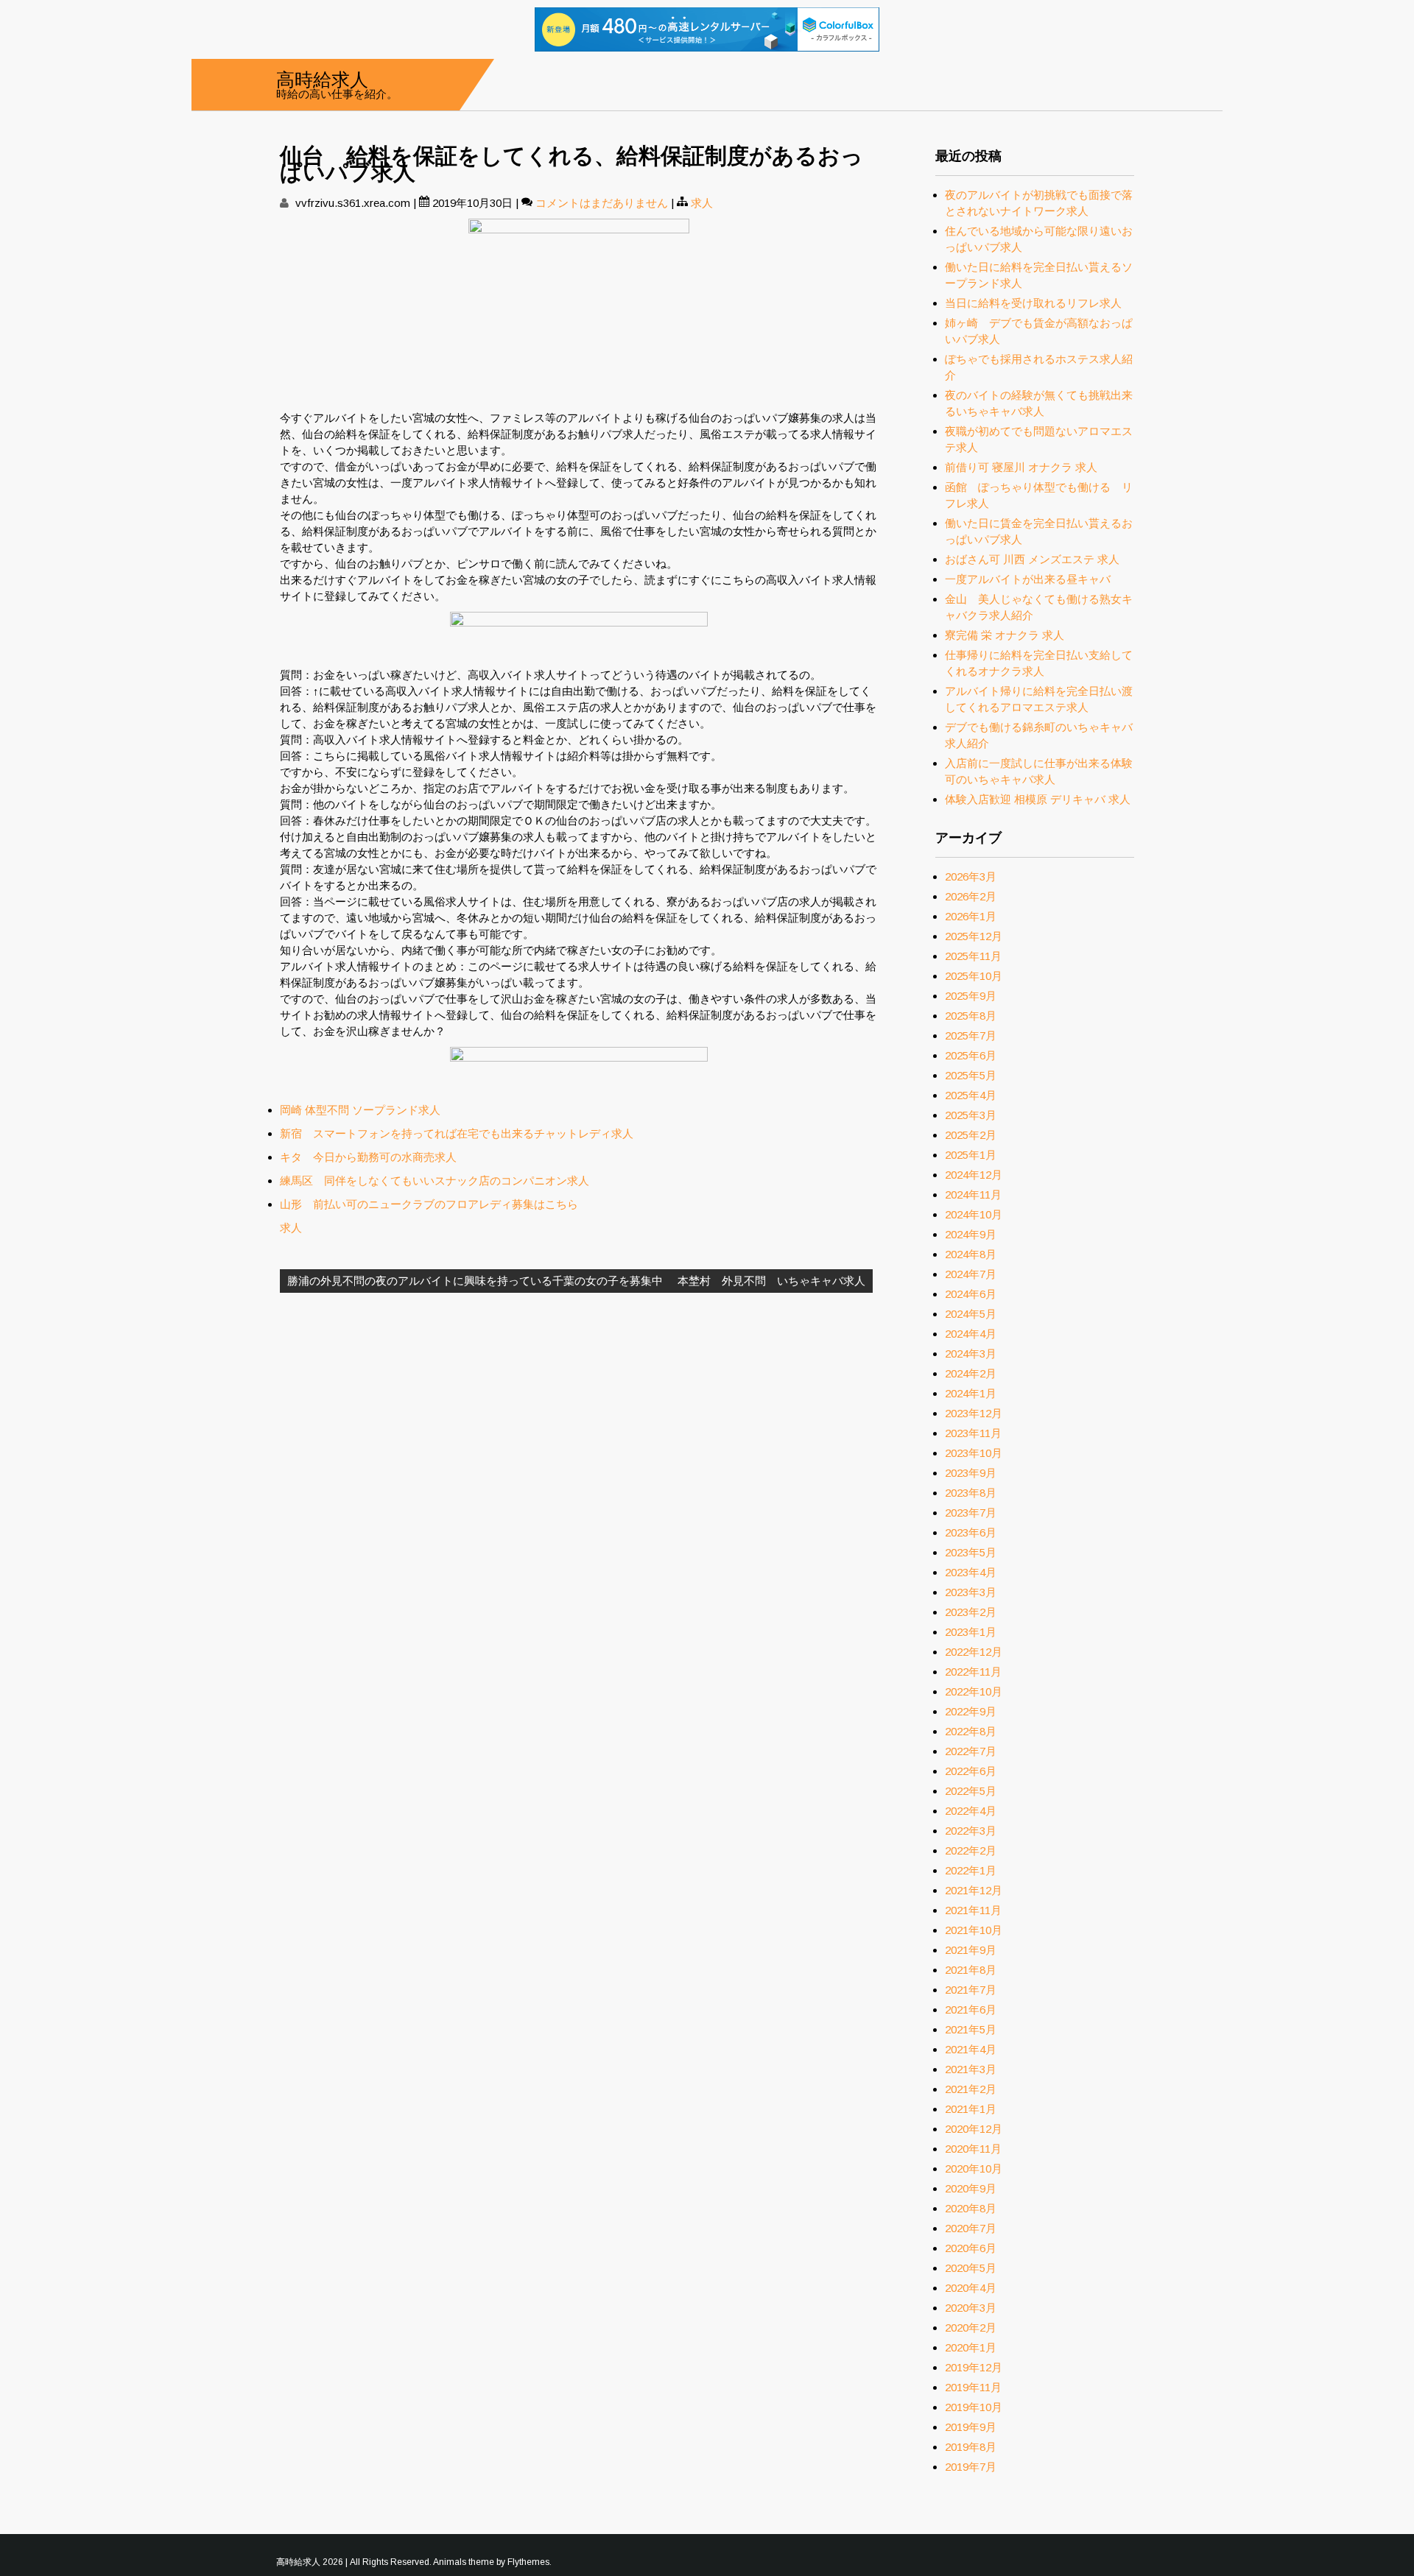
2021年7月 (971, 1990)
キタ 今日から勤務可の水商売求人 (368, 1157)
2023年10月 (974, 1453)
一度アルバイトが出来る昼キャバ (1028, 579)
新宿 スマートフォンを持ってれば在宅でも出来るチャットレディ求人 (457, 1133)
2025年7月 (971, 1035)
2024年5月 (971, 1314)
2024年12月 (974, 1175)
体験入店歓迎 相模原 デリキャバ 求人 (1038, 799)
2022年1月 (971, 1870)
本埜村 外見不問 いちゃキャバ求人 (771, 1281)
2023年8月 (971, 1493)
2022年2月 (971, 1850)
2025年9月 (971, 996)
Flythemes (528, 2562)
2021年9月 (971, 1950)
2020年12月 (974, 2129)
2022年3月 (971, 1831)
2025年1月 (971, 1155)
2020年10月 (974, 2169)
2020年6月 (971, 2248)
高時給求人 (322, 78)
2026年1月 (971, 916)
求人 (702, 203)
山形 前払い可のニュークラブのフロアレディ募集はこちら (429, 1204)
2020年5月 (971, 2268)
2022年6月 (971, 1771)
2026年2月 (971, 896)
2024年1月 (971, 1393)
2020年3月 (971, 2308)
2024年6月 (971, 1294)
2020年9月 (971, 2188)
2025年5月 (971, 1075)
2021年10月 (974, 1930)
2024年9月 (971, 1234)
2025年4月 (971, 1095)
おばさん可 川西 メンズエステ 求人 (1032, 559)
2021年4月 (971, 2049)
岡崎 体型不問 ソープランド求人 (360, 1110)
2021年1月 (971, 2109)
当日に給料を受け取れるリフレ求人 (1033, 303)
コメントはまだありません (602, 203)
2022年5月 (971, 1791)
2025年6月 (971, 1055)
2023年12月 (974, 1413)
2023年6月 (971, 1532)
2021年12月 (974, 1890)
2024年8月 (971, 1254)
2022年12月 (974, 1652)
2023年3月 (971, 1592)
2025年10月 (974, 976)
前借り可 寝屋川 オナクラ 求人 (1021, 467)
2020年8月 (971, 2208)
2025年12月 (974, 936)
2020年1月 (971, 2347)
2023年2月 (971, 1612)
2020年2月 (971, 2328)
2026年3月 (971, 876)
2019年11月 (973, 2387)
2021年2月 (971, 2089)
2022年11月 (973, 1672)
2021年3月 (971, 2069)
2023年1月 (971, 1632)
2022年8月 (971, 1731)
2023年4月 (971, 1572)
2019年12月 (974, 2367)
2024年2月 (971, 1373)
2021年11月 (973, 1910)
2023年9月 (971, 1473)
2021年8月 (971, 1970)
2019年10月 (974, 2407)
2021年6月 (971, 2009)
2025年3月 (971, 1115)
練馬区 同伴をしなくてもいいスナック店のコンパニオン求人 (435, 1181)
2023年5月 (971, 1552)
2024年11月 (973, 1195)
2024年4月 (971, 1334)
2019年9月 (971, 2427)
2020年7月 (971, 2228)
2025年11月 (973, 956)
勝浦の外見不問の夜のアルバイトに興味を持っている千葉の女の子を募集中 (475, 1281)
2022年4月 (971, 1811)
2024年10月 (974, 1214)
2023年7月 (971, 1513)
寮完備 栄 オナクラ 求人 (1005, 635)
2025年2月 (971, 1135)
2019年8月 (971, 2447)
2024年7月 (971, 1274)
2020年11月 (973, 2149)
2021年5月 (971, 2029)
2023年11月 (973, 1433)
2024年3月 (971, 1354)
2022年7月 (971, 1751)
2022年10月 (974, 1691)
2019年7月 (971, 2467)
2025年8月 (971, 1016)
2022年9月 (971, 1711)
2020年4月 (971, 2288)
